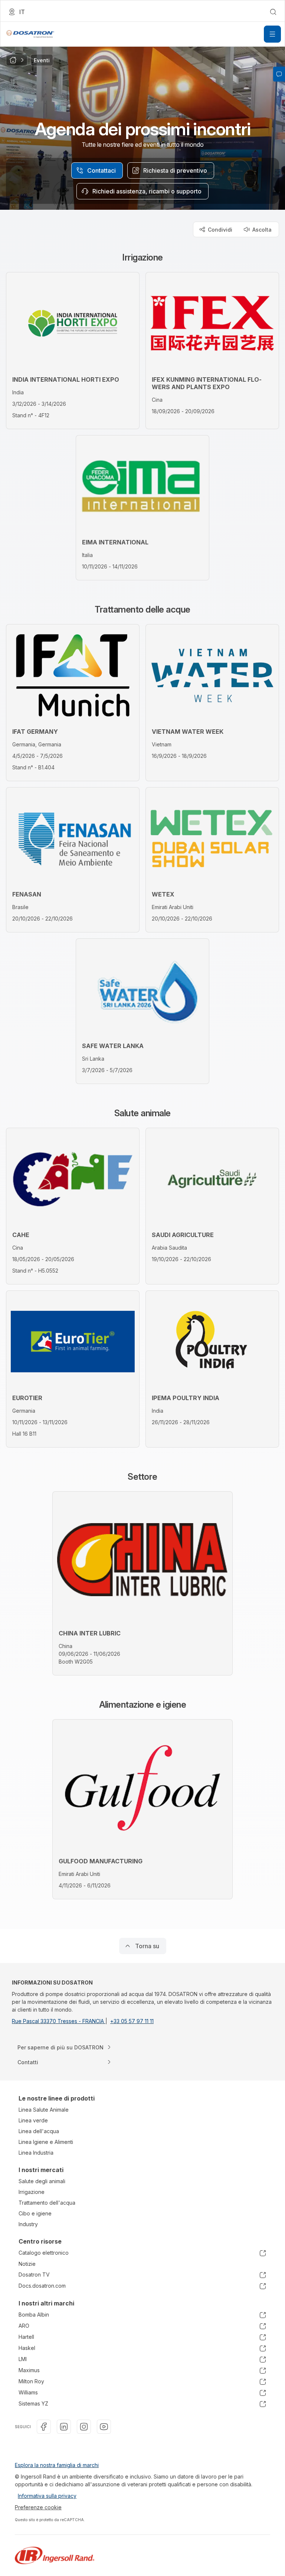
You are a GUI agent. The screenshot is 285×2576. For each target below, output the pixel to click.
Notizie (27, 2264)
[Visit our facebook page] (44, 2427)
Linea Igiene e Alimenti (46, 2142)
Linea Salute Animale (44, 2110)
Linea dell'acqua (39, 2131)
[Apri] (272, 34)
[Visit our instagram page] (84, 2427)
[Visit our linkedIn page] (64, 2427)
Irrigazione (32, 2192)
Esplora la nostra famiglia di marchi (57, 2465)
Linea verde (33, 2120)
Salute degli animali (42, 2181)
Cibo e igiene (35, 2213)
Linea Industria (36, 2153)
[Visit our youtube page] (104, 2427)
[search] (273, 12)
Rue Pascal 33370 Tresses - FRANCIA (59, 2021)
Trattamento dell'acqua (47, 2203)
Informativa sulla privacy (47, 2496)
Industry (28, 2224)
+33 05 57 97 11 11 (132, 2021)
